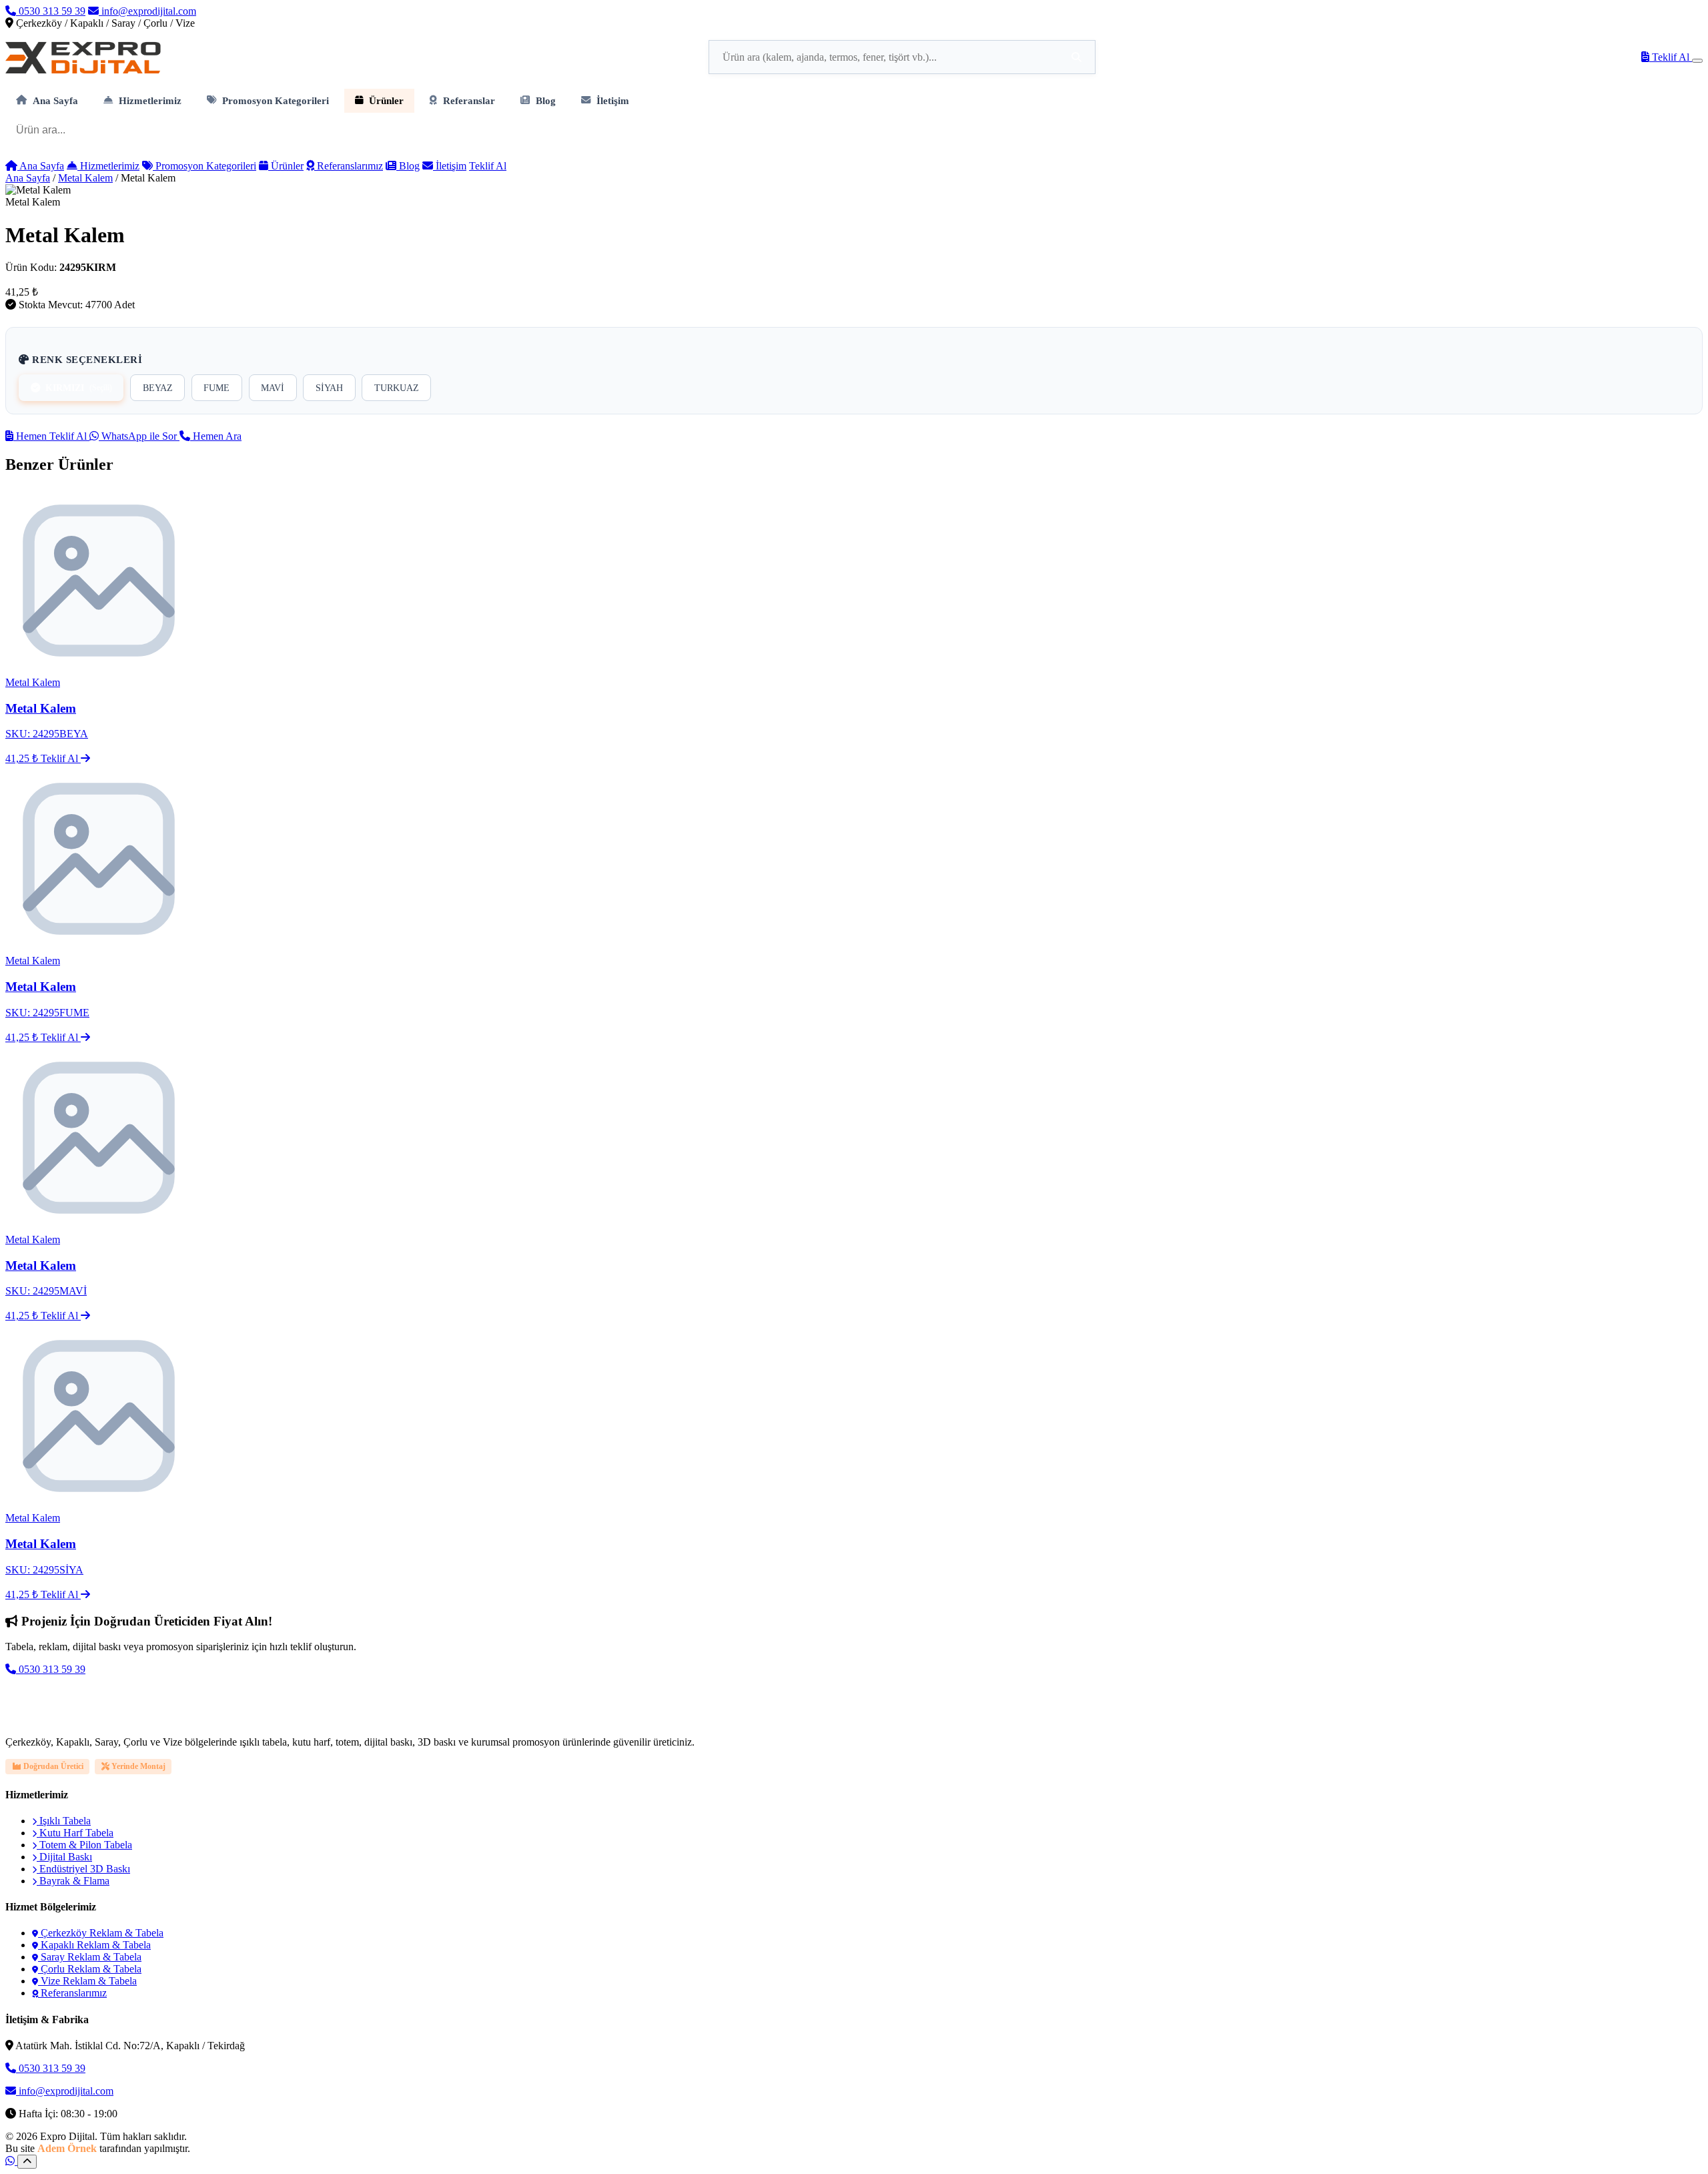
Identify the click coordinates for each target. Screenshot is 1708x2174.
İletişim (613, 100)
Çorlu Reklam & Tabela (90, 1969)
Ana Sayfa (55, 100)
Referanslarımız (349, 166)
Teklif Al (1671, 57)
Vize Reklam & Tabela (87, 1981)
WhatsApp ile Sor (139, 436)
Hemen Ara (216, 436)
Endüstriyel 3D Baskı (83, 1869)
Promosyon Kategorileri (276, 100)
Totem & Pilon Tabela (84, 1845)
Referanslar (469, 100)
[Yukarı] (27, 2162)
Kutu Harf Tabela (75, 1833)
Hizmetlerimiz (150, 100)
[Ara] (1077, 57)
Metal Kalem (85, 178)
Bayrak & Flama (73, 1881)
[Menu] (1697, 61)
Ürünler (386, 100)
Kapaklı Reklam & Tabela (94, 1945)
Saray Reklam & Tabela (90, 1957)
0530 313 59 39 (51, 11)
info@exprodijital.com (147, 11)
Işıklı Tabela (64, 1821)
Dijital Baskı (64, 1857)
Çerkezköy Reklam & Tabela (101, 1933)
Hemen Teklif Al (51, 436)
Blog (546, 100)
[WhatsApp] (11, 2161)
